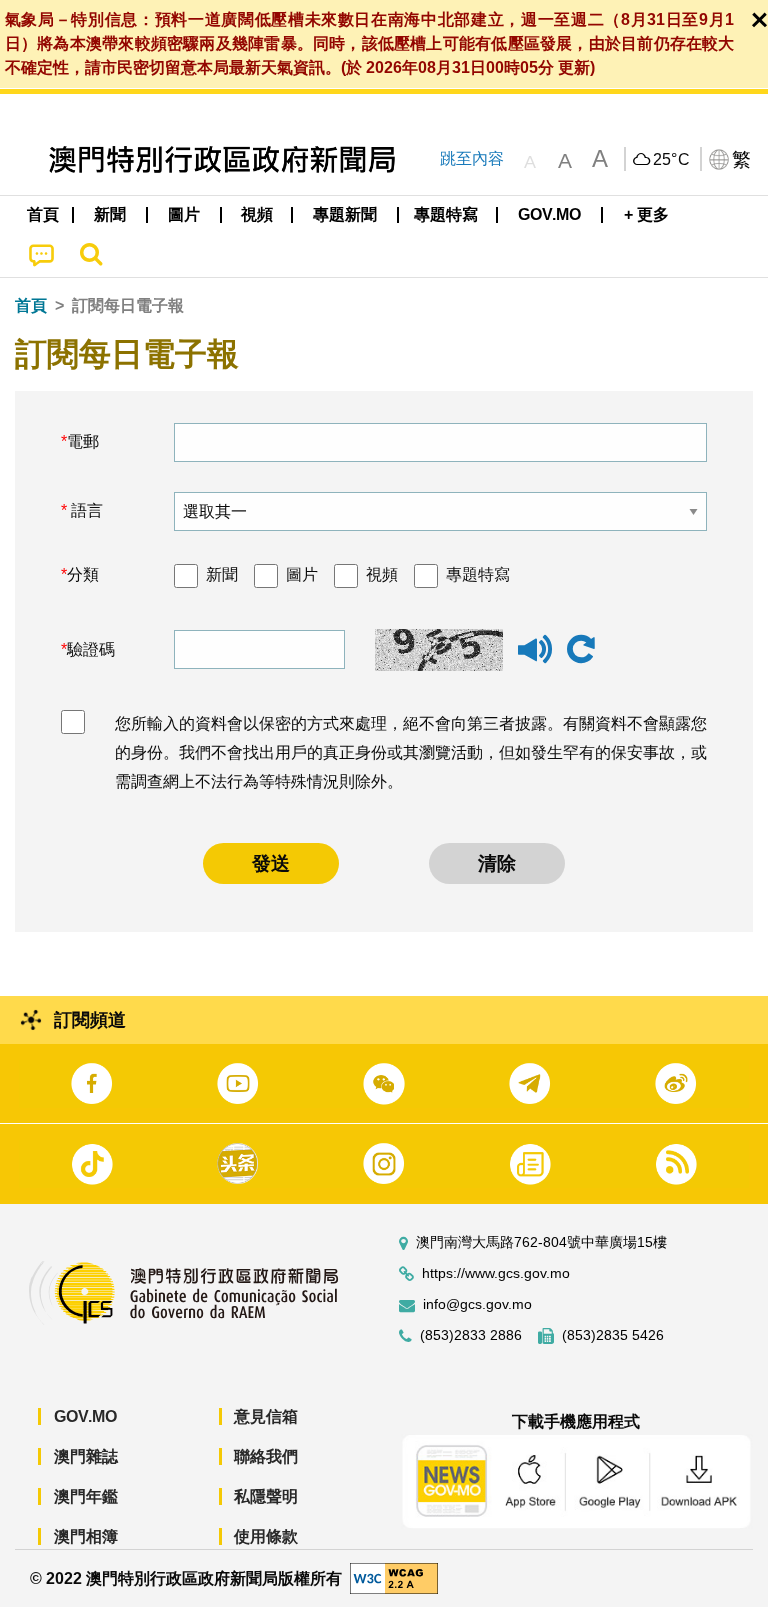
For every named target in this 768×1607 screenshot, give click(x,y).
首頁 (31, 305)
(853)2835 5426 (613, 1335)
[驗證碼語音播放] (535, 658)
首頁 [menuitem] (43, 214)
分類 (83, 574)
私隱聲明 (266, 1496)
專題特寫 (478, 574)
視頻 (382, 574)
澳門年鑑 (86, 1496)
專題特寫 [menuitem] (446, 214)
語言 (85, 510)
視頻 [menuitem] (257, 214)
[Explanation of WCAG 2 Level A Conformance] (394, 1577)
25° (672, 160)
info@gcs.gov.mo (477, 1304)
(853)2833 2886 (471, 1335)
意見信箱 (266, 1416)
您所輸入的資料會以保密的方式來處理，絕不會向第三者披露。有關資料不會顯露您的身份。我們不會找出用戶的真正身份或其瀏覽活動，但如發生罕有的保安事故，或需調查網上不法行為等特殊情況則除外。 (411, 752)
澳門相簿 (86, 1536)
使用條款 (266, 1536)
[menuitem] (111, 215)
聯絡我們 (266, 1456)
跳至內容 (472, 158)
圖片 (302, 574)
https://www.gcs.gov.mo (496, 1273)
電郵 (83, 441)
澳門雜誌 (86, 1456)
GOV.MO (85, 1416)
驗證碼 (91, 649)
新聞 (222, 574)
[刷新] (581, 650)
